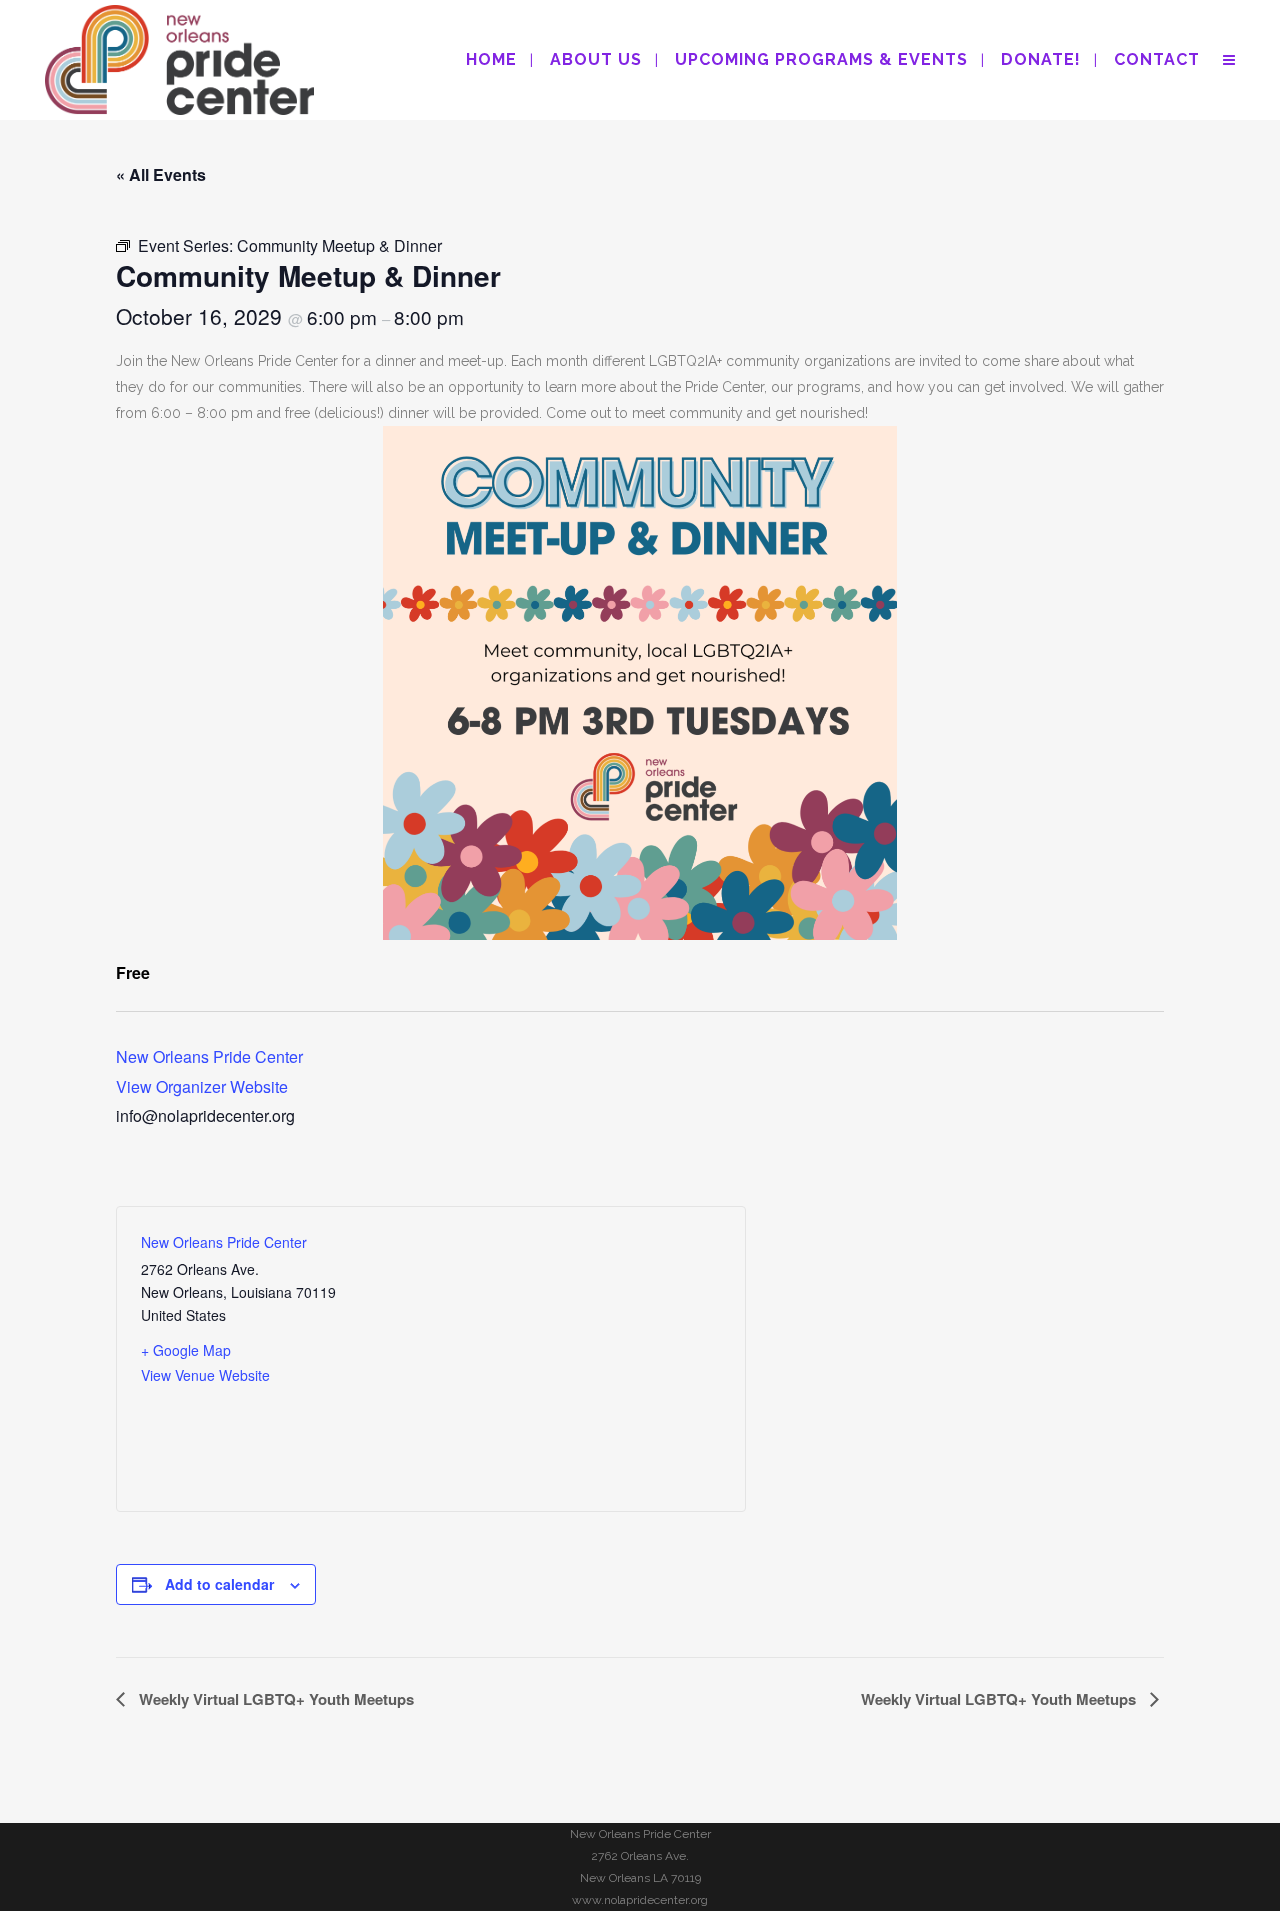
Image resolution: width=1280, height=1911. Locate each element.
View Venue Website (205, 1375)
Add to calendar (219, 1584)
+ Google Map (186, 1350)
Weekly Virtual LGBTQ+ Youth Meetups (274, 1699)
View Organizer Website (202, 1086)
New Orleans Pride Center (209, 1056)
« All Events (161, 174)
